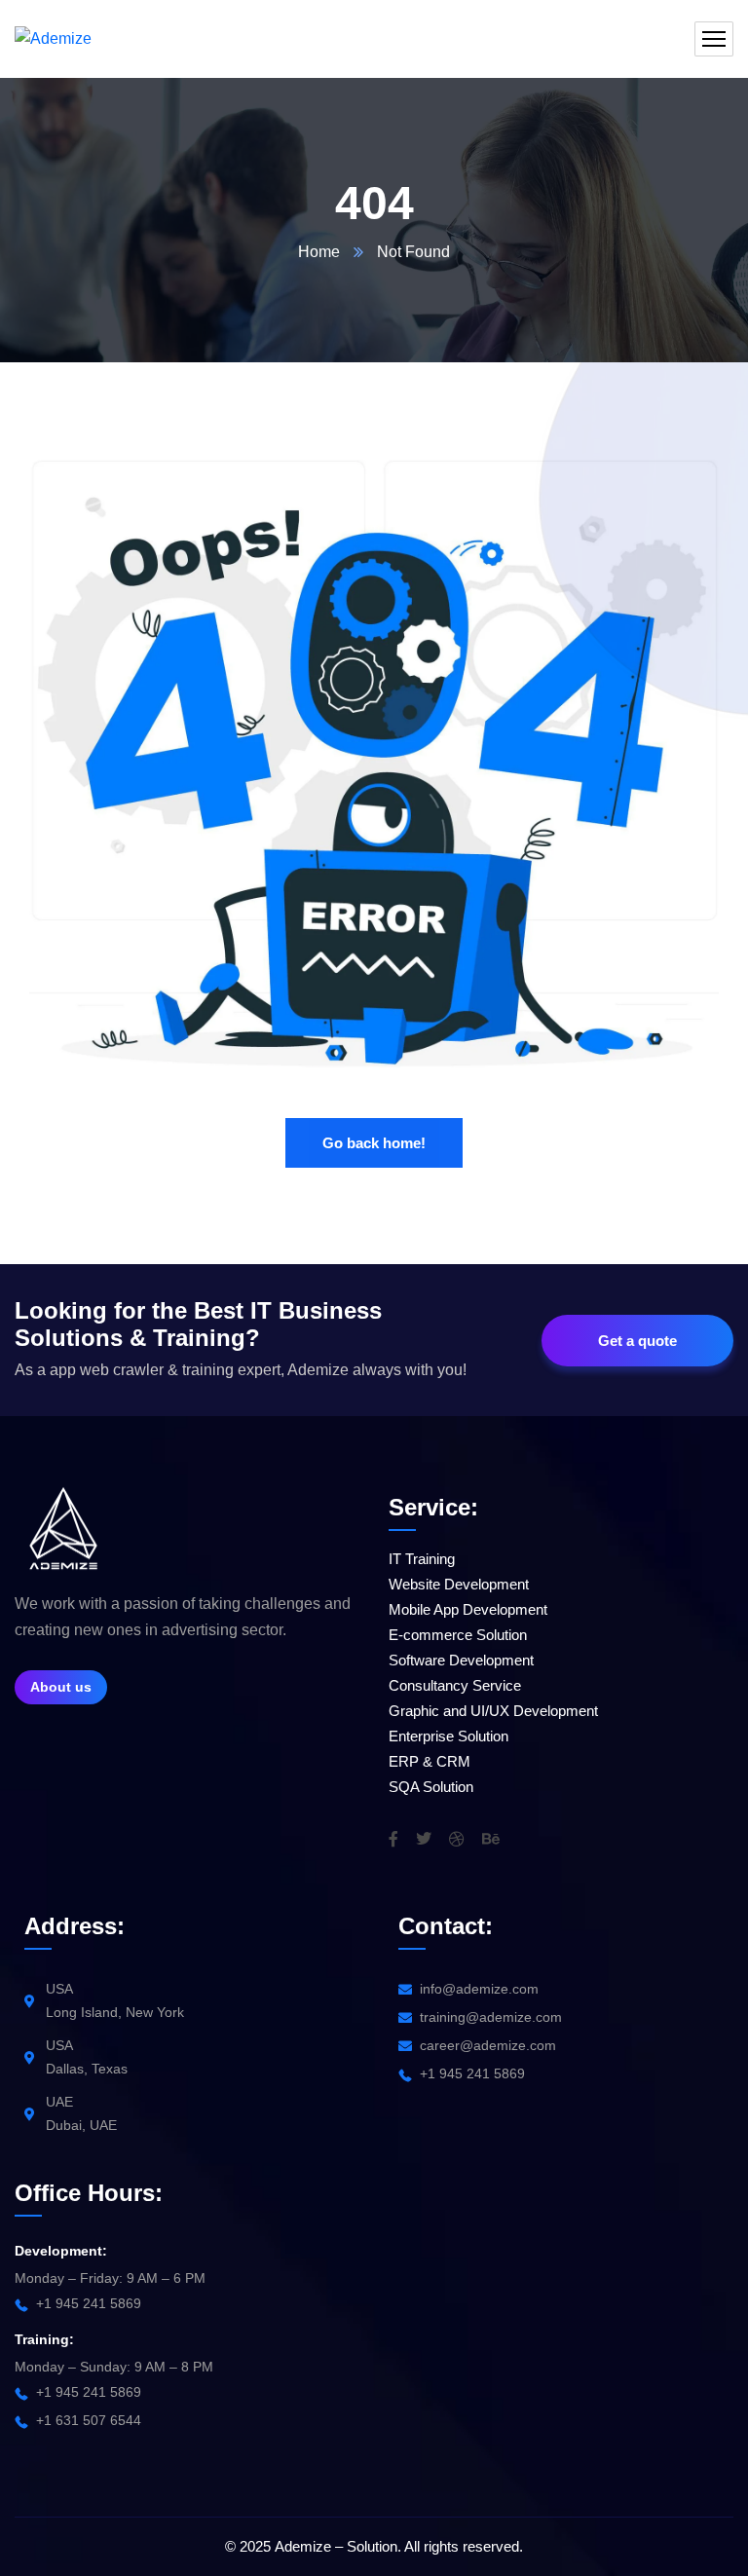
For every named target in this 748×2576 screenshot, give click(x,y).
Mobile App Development (468, 1609)
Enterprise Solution (449, 1736)
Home (319, 252)
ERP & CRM (430, 1761)
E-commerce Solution (458, 1635)
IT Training (422, 1559)
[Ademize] (53, 39)
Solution (372, 2546)
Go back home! (374, 1143)
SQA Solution (431, 1787)
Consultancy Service (455, 1685)
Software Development (461, 1660)
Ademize (303, 2546)
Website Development (459, 1584)
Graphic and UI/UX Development (493, 1711)
